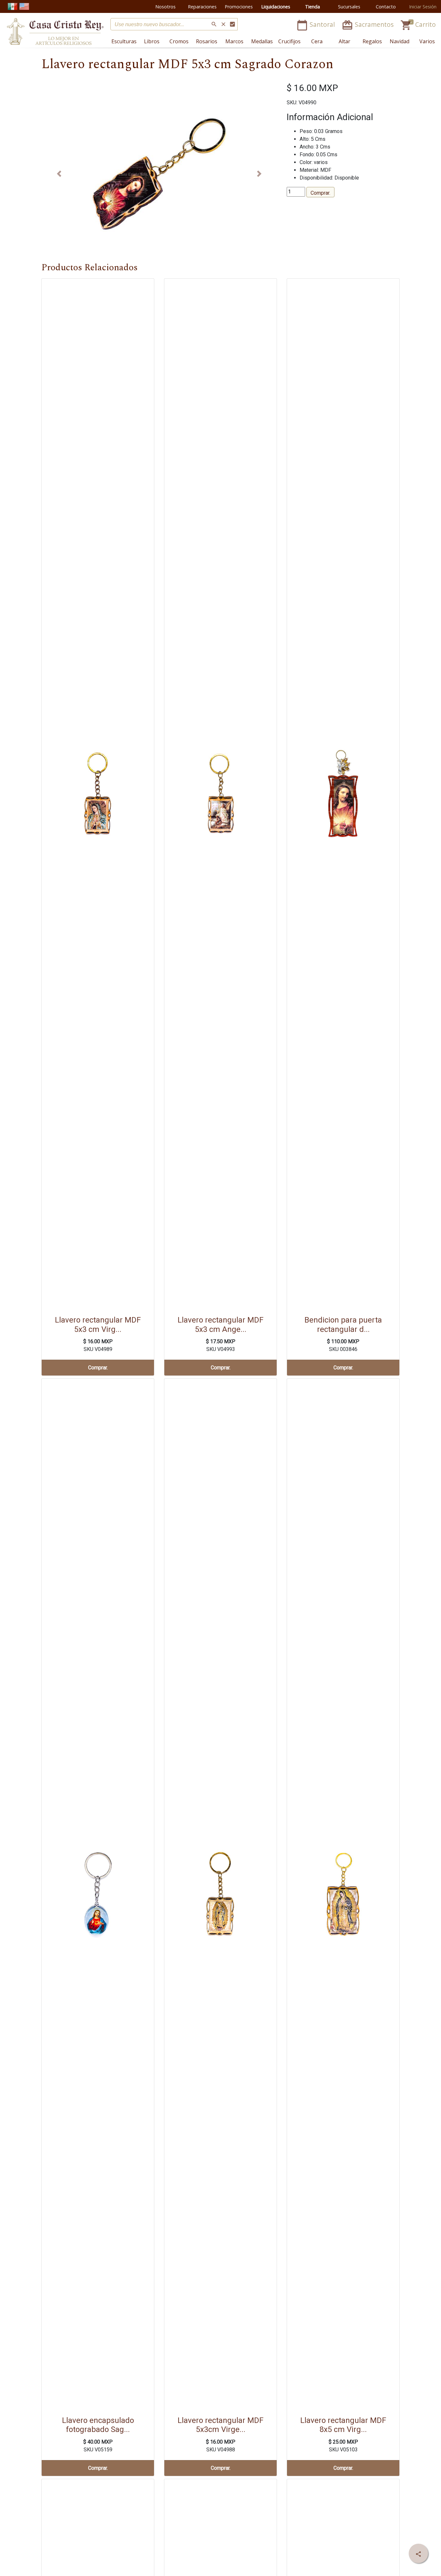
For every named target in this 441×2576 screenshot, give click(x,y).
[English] (24, 6)
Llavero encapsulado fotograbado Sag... (98, 2425)
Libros (152, 41)
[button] (59, 174)
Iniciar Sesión (423, 7)
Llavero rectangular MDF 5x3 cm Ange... (221, 1325)
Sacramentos (368, 24)
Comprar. (320, 193)
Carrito (418, 24)
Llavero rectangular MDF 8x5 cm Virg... (343, 2425)
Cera (317, 41)
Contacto (386, 7)
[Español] (13, 6)
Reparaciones (202, 7)
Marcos (234, 41)
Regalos (372, 41)
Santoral (316, 24)
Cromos (179, 41)
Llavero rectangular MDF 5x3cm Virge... (221, 2425)
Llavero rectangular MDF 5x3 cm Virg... (98, 1325)
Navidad (400, 41)
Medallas (262, 41)
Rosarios (207, 41)
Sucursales (349, 7)
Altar (344, 41)
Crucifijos (289, 41)
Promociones (239, 7)
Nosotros (165, 7)
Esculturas (124, 41)
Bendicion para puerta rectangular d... (343, 1325)
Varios (427, 41)
